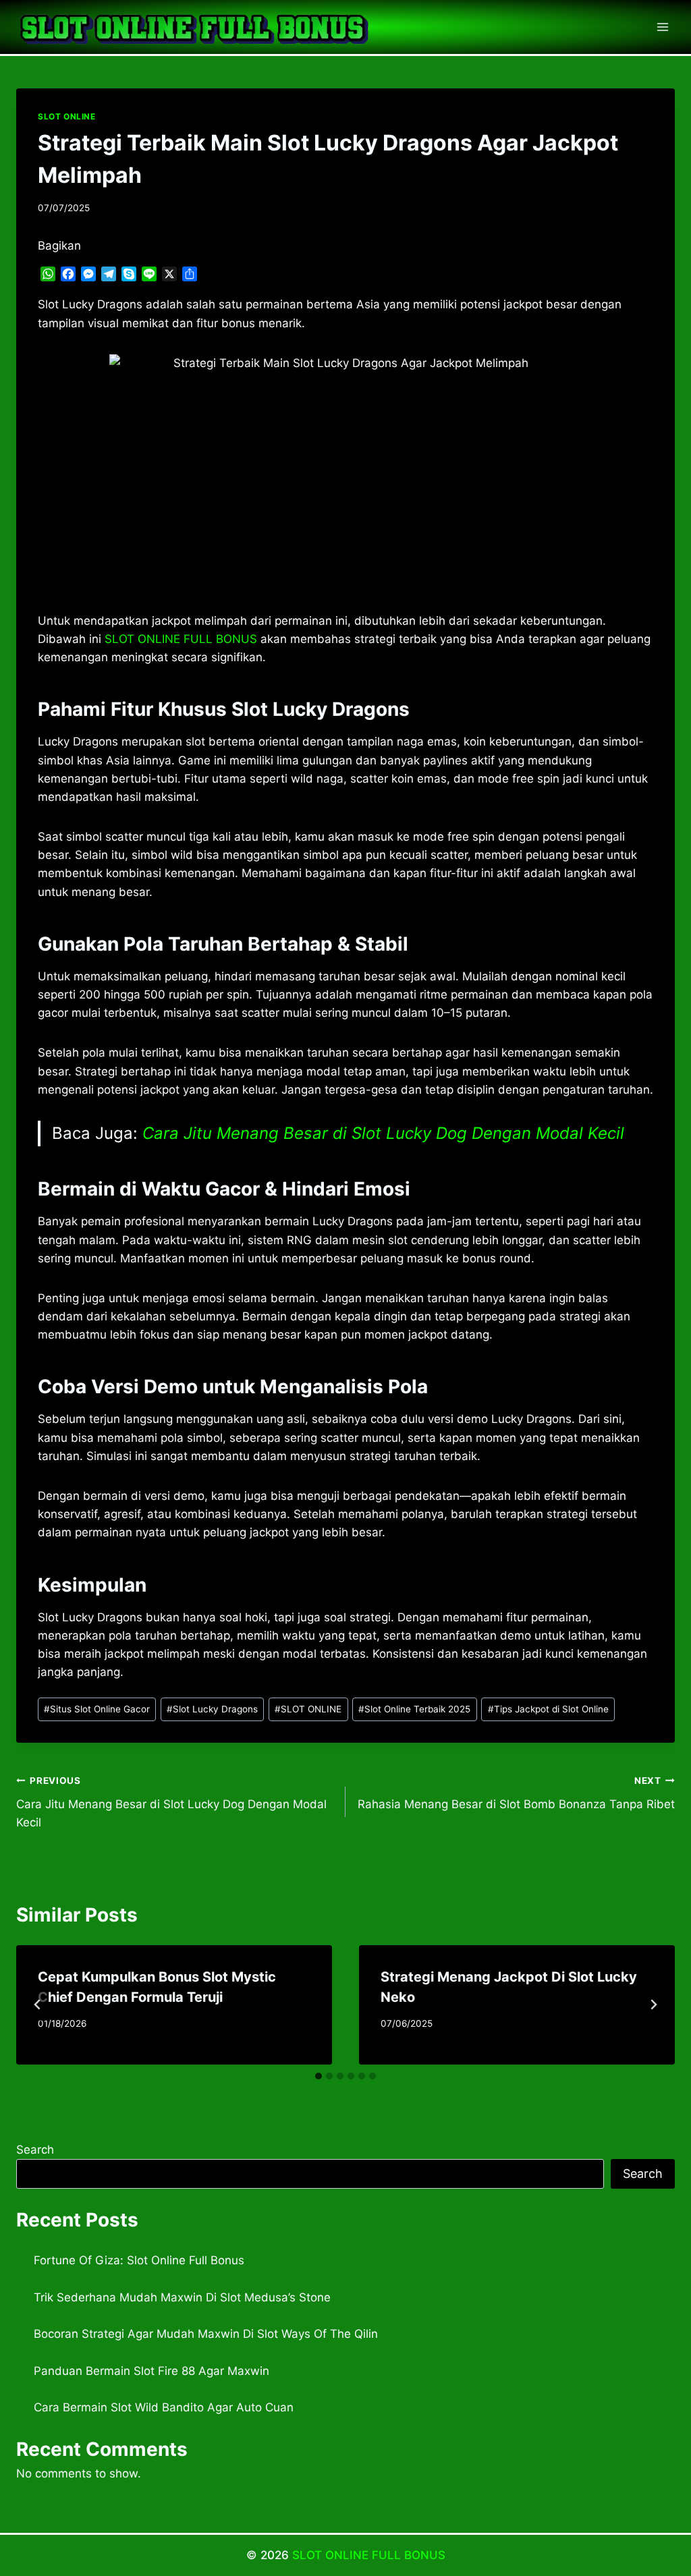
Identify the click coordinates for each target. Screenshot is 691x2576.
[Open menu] (662, 27)
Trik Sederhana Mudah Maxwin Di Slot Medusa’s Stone (182, 2297)
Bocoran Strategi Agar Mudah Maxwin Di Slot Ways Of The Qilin (206, 2334)
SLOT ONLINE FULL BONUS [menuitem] (181, 639)
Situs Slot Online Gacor (97, 1709)
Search (35, 2150)
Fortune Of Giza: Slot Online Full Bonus (139, 2260)
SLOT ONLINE (67, 116)
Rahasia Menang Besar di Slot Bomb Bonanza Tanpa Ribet (516, 1793)
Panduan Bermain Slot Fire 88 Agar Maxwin (151, 2371)
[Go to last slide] (38, 2005)
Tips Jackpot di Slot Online (548, 1709)
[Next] (653, 2005)
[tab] (319, 2076)
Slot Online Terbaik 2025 (414, 1709)
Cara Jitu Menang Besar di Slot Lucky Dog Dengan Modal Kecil (383, 1133)
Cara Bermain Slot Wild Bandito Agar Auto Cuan (164, 2407)
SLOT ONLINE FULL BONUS (369, 2555)
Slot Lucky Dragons (212, 1709)
